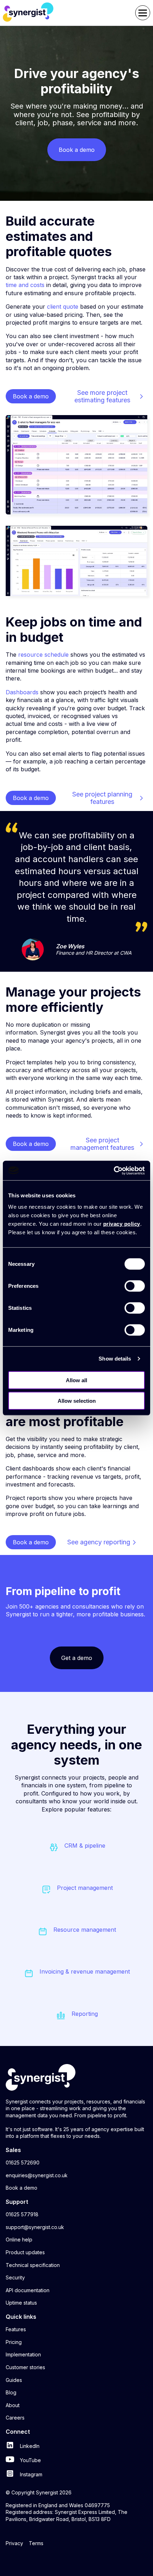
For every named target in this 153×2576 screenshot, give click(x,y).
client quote (63, 307)
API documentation (28, 2290)
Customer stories (25, 2367)
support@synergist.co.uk (35, 2227)
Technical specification (33, 2265)
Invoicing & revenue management (85, 1971)
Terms (36, 2543)
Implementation (23, 2354)
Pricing (14, 2342)
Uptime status (21, 2303)
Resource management (85, 1930)
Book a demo (22, 2188)
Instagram (30, 2474)
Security (15, 2277)
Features (16, 2329)
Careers (15, 2418)
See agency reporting (99, 1542)
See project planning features (102, 798)
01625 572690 (23, 2163)
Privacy (14, 2543)
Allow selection (77, 1401)
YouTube (30, 2460)
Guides (14, 2380)
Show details (115, 1359)
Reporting (85, 2014)
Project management (85, 1888)
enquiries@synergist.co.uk (37, 2175)
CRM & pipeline (85, 1846)
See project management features (102, 1144)
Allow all (76, 1380)
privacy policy (122, 1223)
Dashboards (22, 692)
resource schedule (44, 655)
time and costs (25, 285)
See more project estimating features (102, 396)
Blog (11, 2392)
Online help (19, 2239)
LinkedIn (29, 2446)
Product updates (25, 2252)
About (13, 2405)
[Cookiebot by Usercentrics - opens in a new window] (114, 1170)
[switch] (135, 1286)
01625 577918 (22, 2214)
